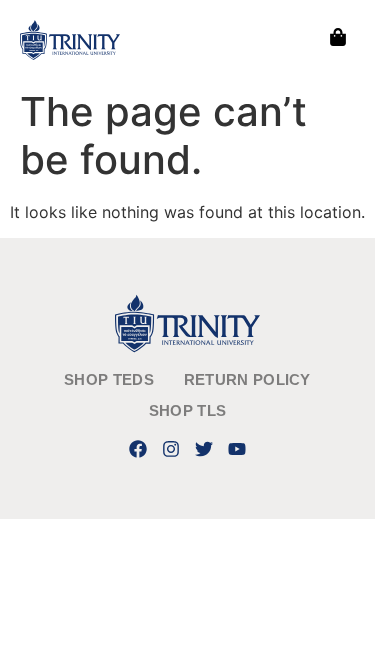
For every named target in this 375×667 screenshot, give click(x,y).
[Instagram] (170, 448)
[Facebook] (137, 448)
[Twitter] (204, 448)
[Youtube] (237, 448)
